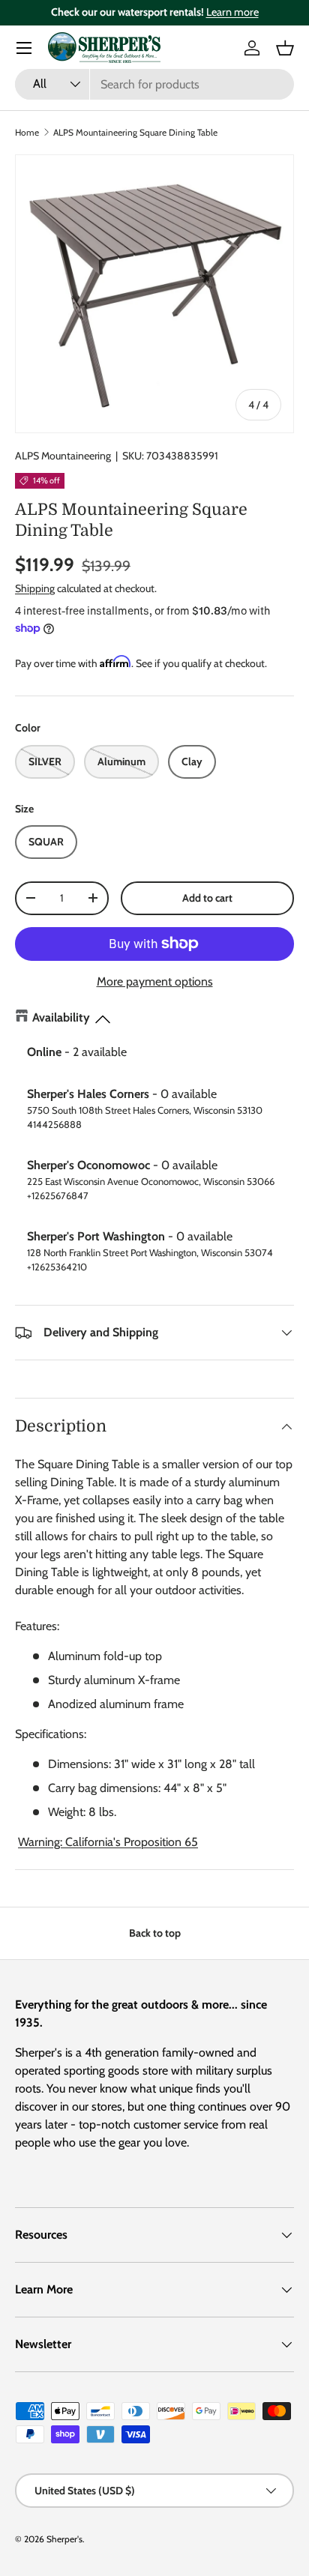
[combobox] (154, 84)
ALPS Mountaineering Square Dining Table (135, 132)
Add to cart (207, 898)
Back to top (155, 1933)
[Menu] (24, 48)
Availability (61, 1017)
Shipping (35, 588)
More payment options (155, 981)
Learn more (232, 12)
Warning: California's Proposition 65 (108, 1842)
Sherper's (64, 2539)
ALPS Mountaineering (63, 456)
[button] (285, 48)
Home (27, 132)
